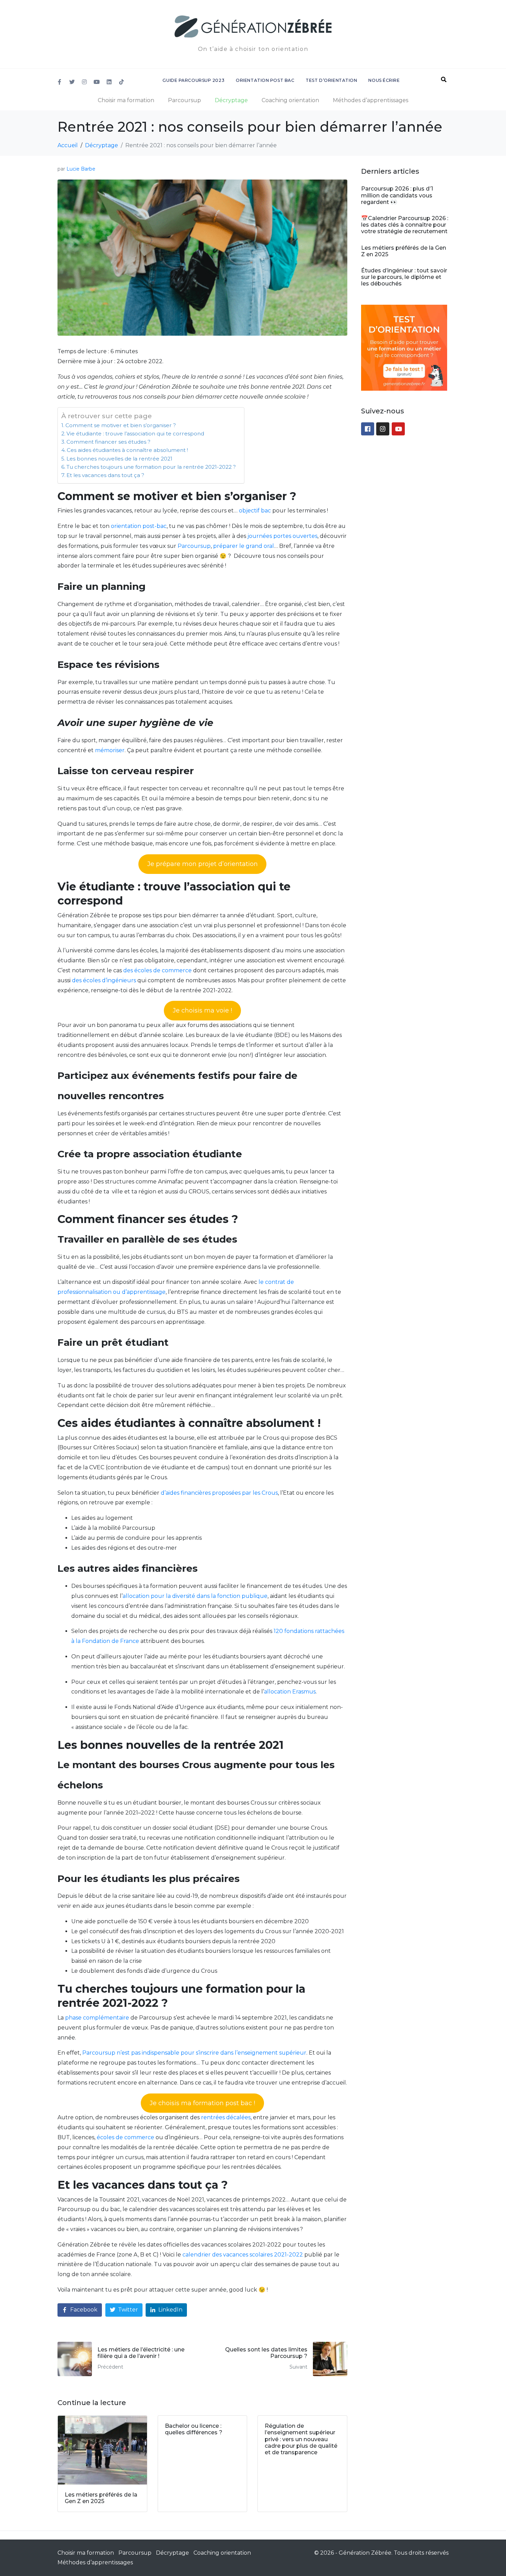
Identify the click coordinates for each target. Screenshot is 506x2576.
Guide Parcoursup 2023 (193, 80)
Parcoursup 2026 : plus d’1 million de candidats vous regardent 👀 (397, 195)
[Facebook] (368, 429)
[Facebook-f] (60, 82)
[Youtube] (97, 82)
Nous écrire (384, 80)
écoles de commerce (125, 2137)
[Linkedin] (109, 82)
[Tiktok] (122, 82)
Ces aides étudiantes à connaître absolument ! (127, 450)
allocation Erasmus (290, 1692)
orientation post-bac (139, 526)
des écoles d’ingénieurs (104, 980)
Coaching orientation (290, 100)
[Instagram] (84, 82)
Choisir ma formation (126, 100)
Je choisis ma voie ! (202, 1010)
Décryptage (231, 100)
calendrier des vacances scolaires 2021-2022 (243, 2255)
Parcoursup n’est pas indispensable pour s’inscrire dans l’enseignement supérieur (194, 2053)
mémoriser (110, 750)
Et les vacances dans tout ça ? (105, 475)
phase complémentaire (97, 2018)
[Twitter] (72, 82)
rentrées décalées (226, 2117)
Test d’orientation (331, 80)
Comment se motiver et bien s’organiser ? (121, 425)
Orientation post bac (265, 80)
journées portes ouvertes (282, 536)
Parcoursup (185, 100)
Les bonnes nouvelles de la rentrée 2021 (120, 459)
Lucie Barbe (81, 169)
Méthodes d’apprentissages (371, 100)
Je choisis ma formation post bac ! (202, 2103)
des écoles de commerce (157, 970)
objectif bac (255, 511)
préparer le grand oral (244, 546)
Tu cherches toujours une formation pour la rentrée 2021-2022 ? (152, 467)
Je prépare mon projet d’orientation (203, 864)
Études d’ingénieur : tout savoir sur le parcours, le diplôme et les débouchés (404, 277)
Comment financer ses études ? (108, 442)
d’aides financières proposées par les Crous (219, 1493)
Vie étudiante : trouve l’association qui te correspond (135, 434)
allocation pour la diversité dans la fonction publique (195, 1596)
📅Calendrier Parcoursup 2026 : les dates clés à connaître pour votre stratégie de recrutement (405, 225)
